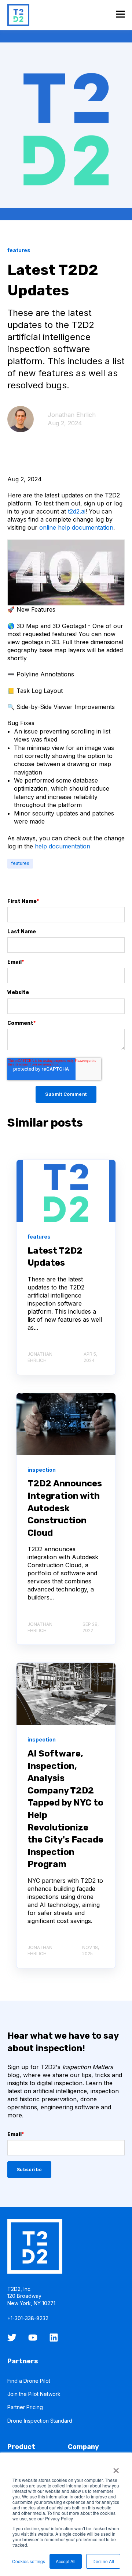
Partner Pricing (25, 2407)
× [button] (116, 2468)
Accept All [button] (66, 2561)
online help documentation (76, 527)
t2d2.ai (77, 511)
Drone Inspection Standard (40, 2421)
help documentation (63, 846)
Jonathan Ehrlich (72, 415)
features (20, 863)
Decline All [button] (103, 2561)
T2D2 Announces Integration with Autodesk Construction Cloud (65, 1508)
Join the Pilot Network (34, 2394)
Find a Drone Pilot (29, 2381)
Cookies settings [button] (29, 2561)
